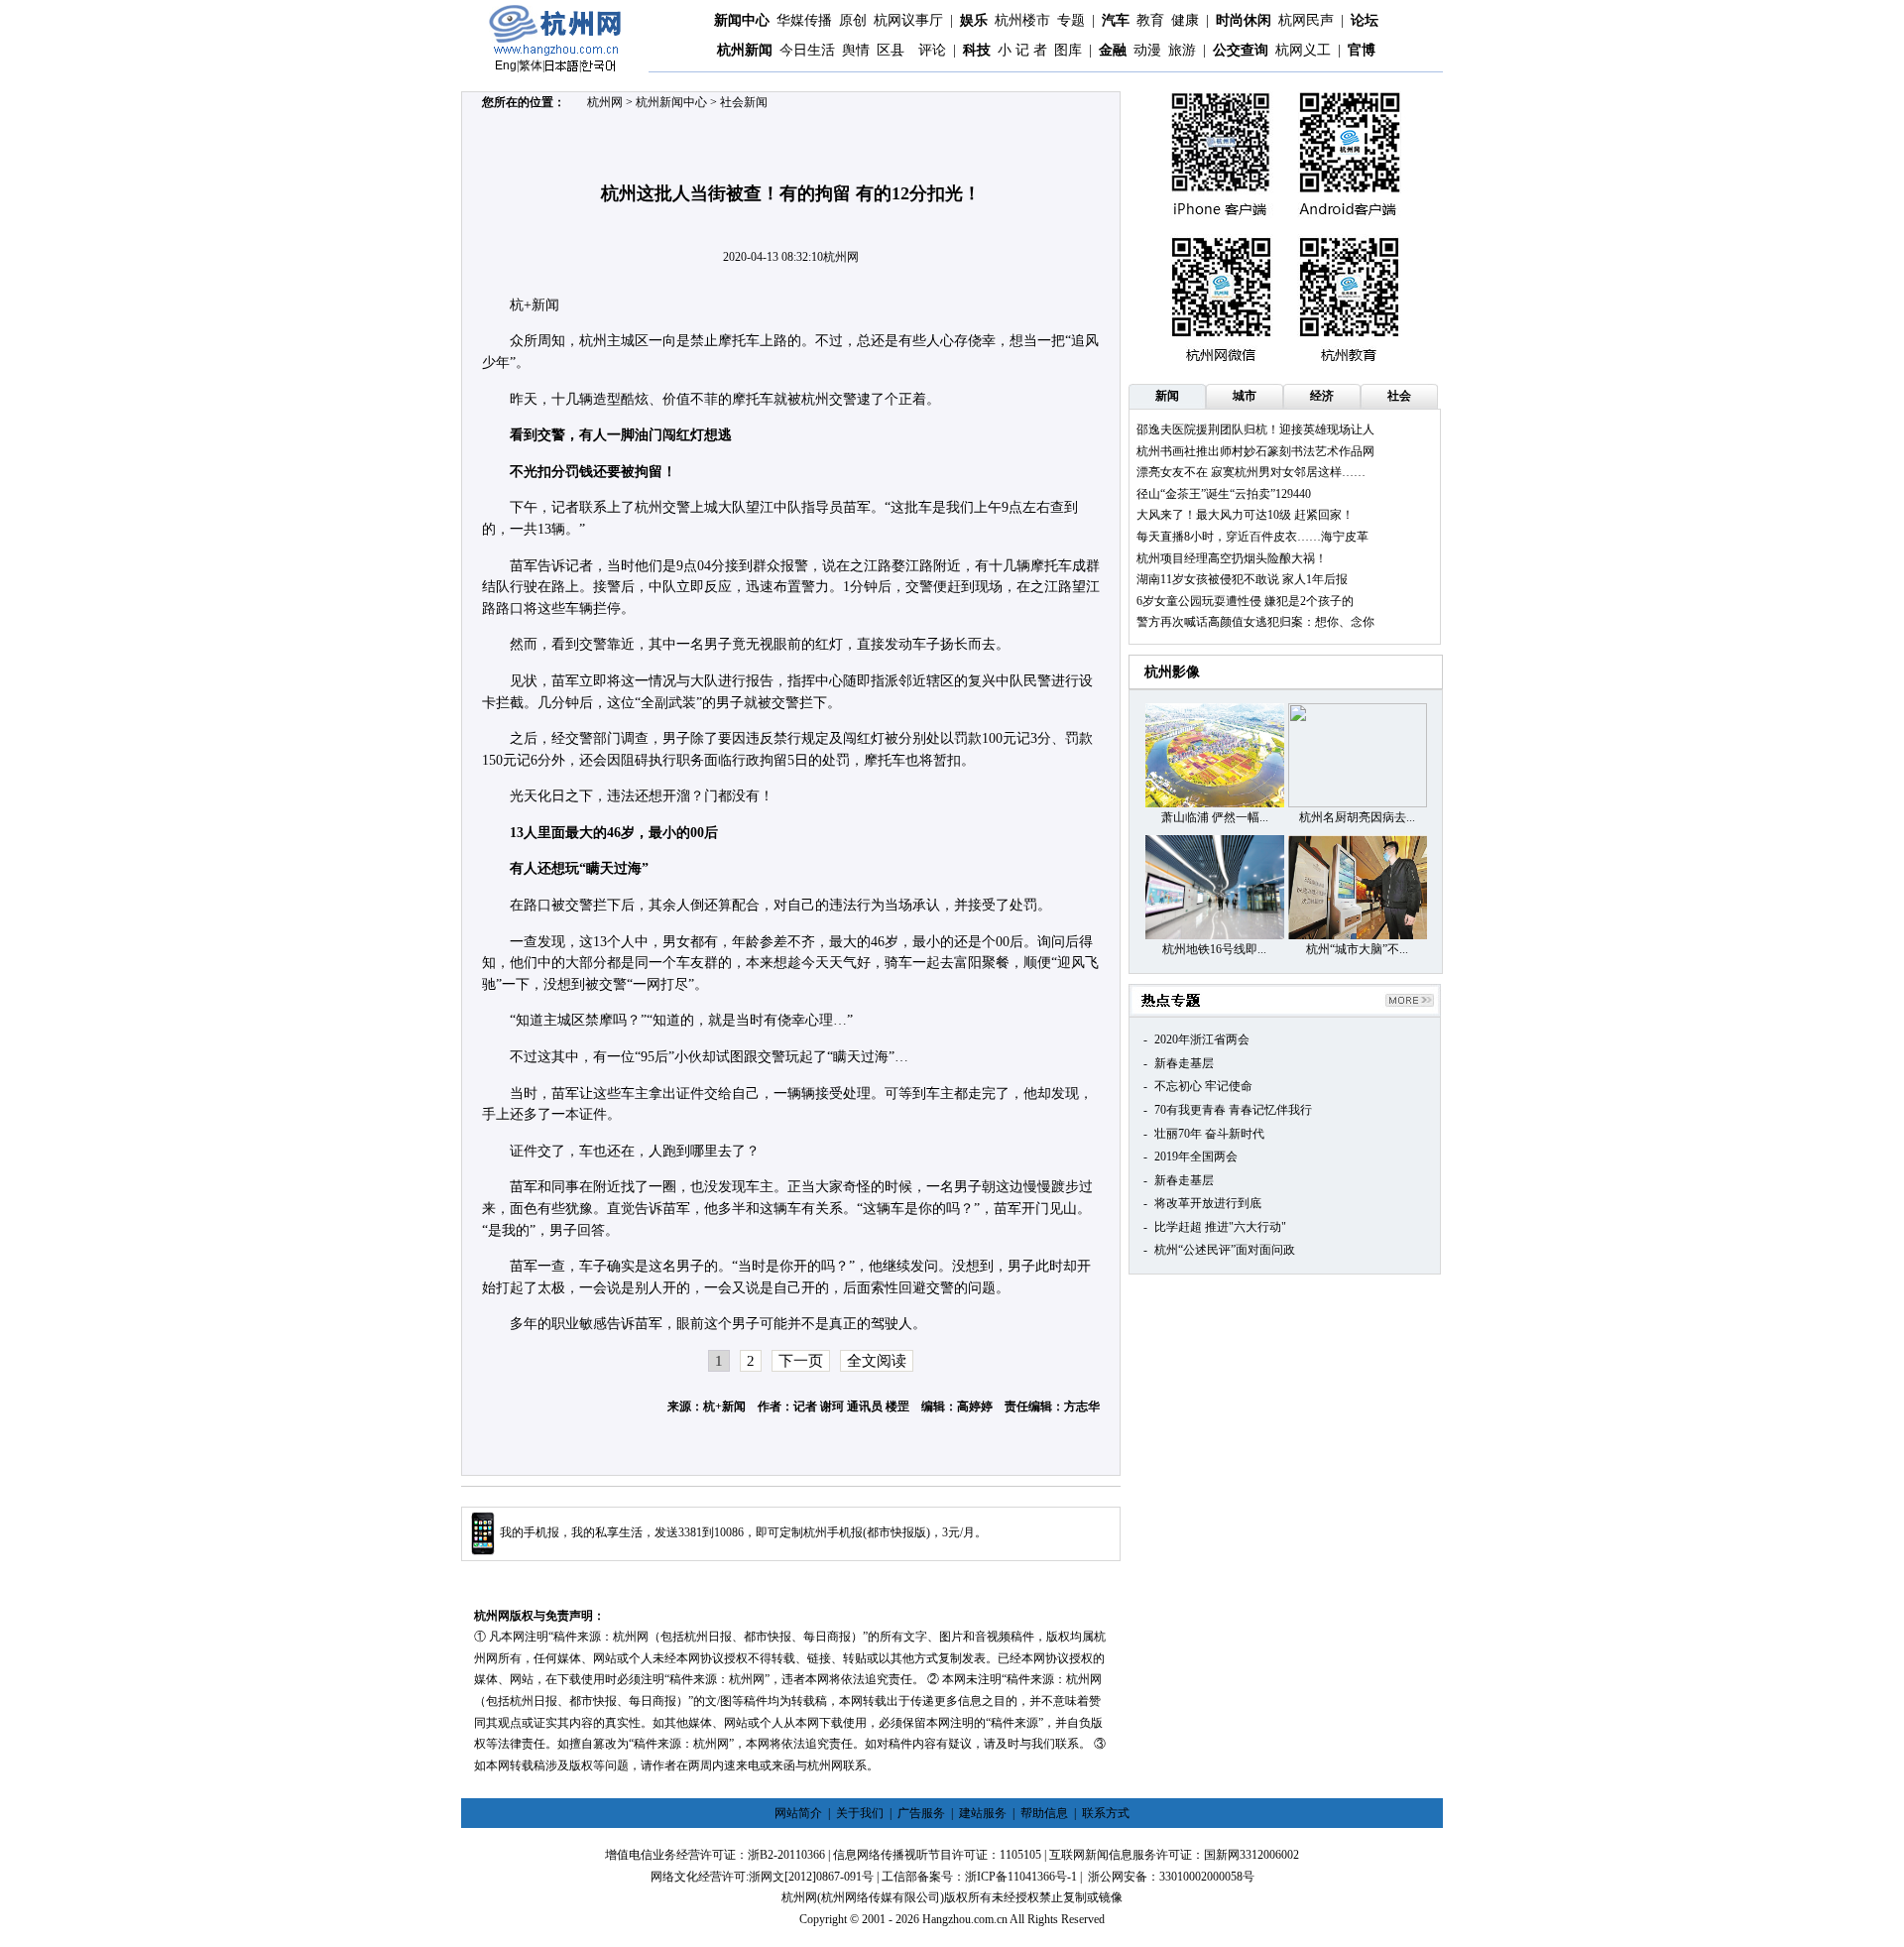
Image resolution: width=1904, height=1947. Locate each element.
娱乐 (974, 20)
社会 (1399, 396)
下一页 (801, 1361)
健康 (1185, 20)
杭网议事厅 (908, 20)
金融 (1113, 50)
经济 (1322, 396)
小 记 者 (1022, 50)
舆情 (856, 50)
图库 (1068, 50)
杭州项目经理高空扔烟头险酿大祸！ (1232, 558)
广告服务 (921, 1813)
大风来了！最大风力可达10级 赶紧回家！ (1245, 515)
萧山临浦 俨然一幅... (1215, 817)
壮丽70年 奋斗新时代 (1209, 1134)
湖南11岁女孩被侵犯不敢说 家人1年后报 (1242, 579)
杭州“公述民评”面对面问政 (1225, 1250)
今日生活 (807, 50)
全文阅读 (877, 1361)
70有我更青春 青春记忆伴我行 (1233, 1110)
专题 (1071, 20)
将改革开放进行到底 (1208, 1203)
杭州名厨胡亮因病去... (1357, 817)
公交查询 (1241, 50)
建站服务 (983, 1813)
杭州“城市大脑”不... (1357, 949)
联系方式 (1106, 1813)
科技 (977, 50)
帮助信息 (1044, 1813)
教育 (1150, 20)
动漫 (1147, 50)
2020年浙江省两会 (1202, 1039)
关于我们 (860, 1813)
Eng (506, 65)
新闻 (1167, 396)
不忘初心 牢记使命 (1203, 1086)
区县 (891, 50)
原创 (853, 20)
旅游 (1182, 50)
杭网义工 (1303, 50)
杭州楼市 (1022, 20)
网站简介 (798, 1813)
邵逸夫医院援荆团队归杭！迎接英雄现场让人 (1255, 429)
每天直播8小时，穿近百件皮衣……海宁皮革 (1252, 537)
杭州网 (605, 102)
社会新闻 (744, 102)
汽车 (1116, 20)
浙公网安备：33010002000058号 (1171, 1877)
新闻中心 (742, 20)
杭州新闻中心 (671, 102)
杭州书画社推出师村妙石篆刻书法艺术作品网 (1255, 451)
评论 (932, 50)
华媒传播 (804, 20)
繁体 (531, 65)
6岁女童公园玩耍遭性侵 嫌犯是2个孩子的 (1245, 601)
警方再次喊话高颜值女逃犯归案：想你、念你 (1255, 622)
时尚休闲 (1244, 20)
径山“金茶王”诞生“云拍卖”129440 (1224, 494)
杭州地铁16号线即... (1214, 949)
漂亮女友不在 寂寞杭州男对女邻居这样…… (1251, 472)
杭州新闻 (745, 50)
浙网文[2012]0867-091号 (811, 1877)
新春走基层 (1184, 1063)
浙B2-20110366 (786, 1855)
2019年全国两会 (1196, 1156)
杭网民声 (1306, 20)
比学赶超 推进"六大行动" (1220, 1227)
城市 (1245, 396)
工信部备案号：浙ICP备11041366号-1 (979, 1877)
